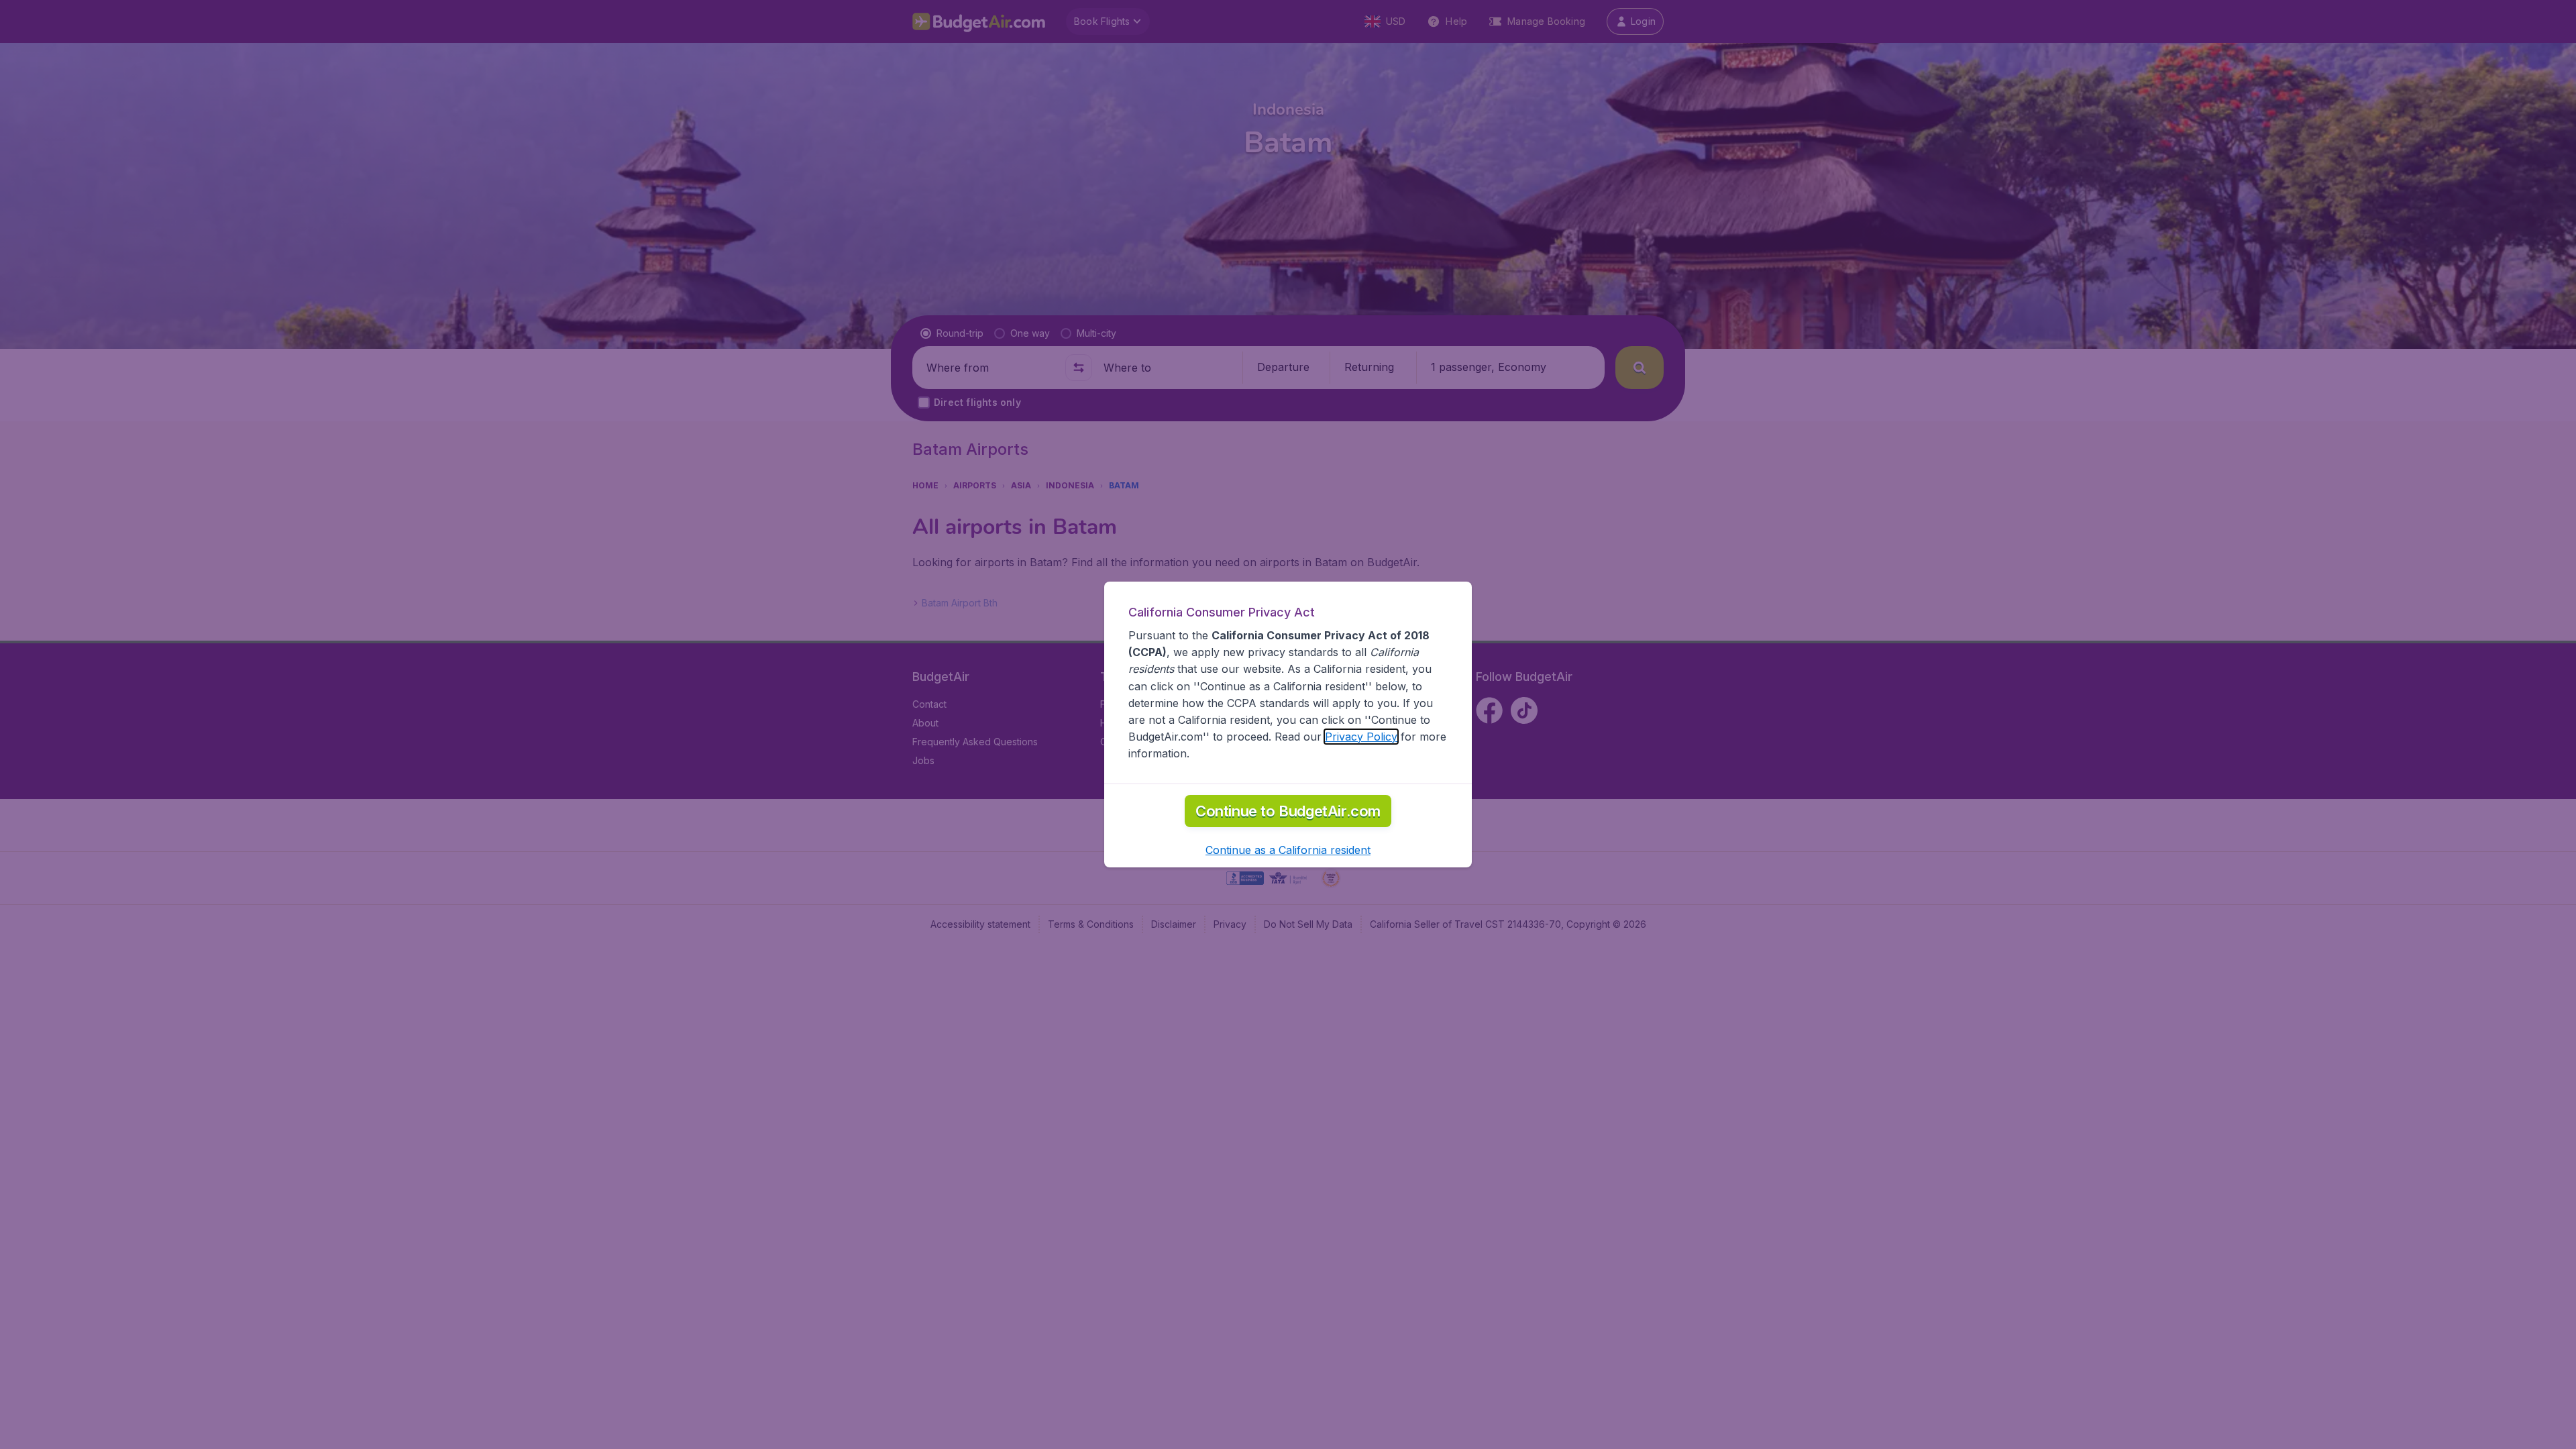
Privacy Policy (1361, 737)
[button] (1288, 850)
